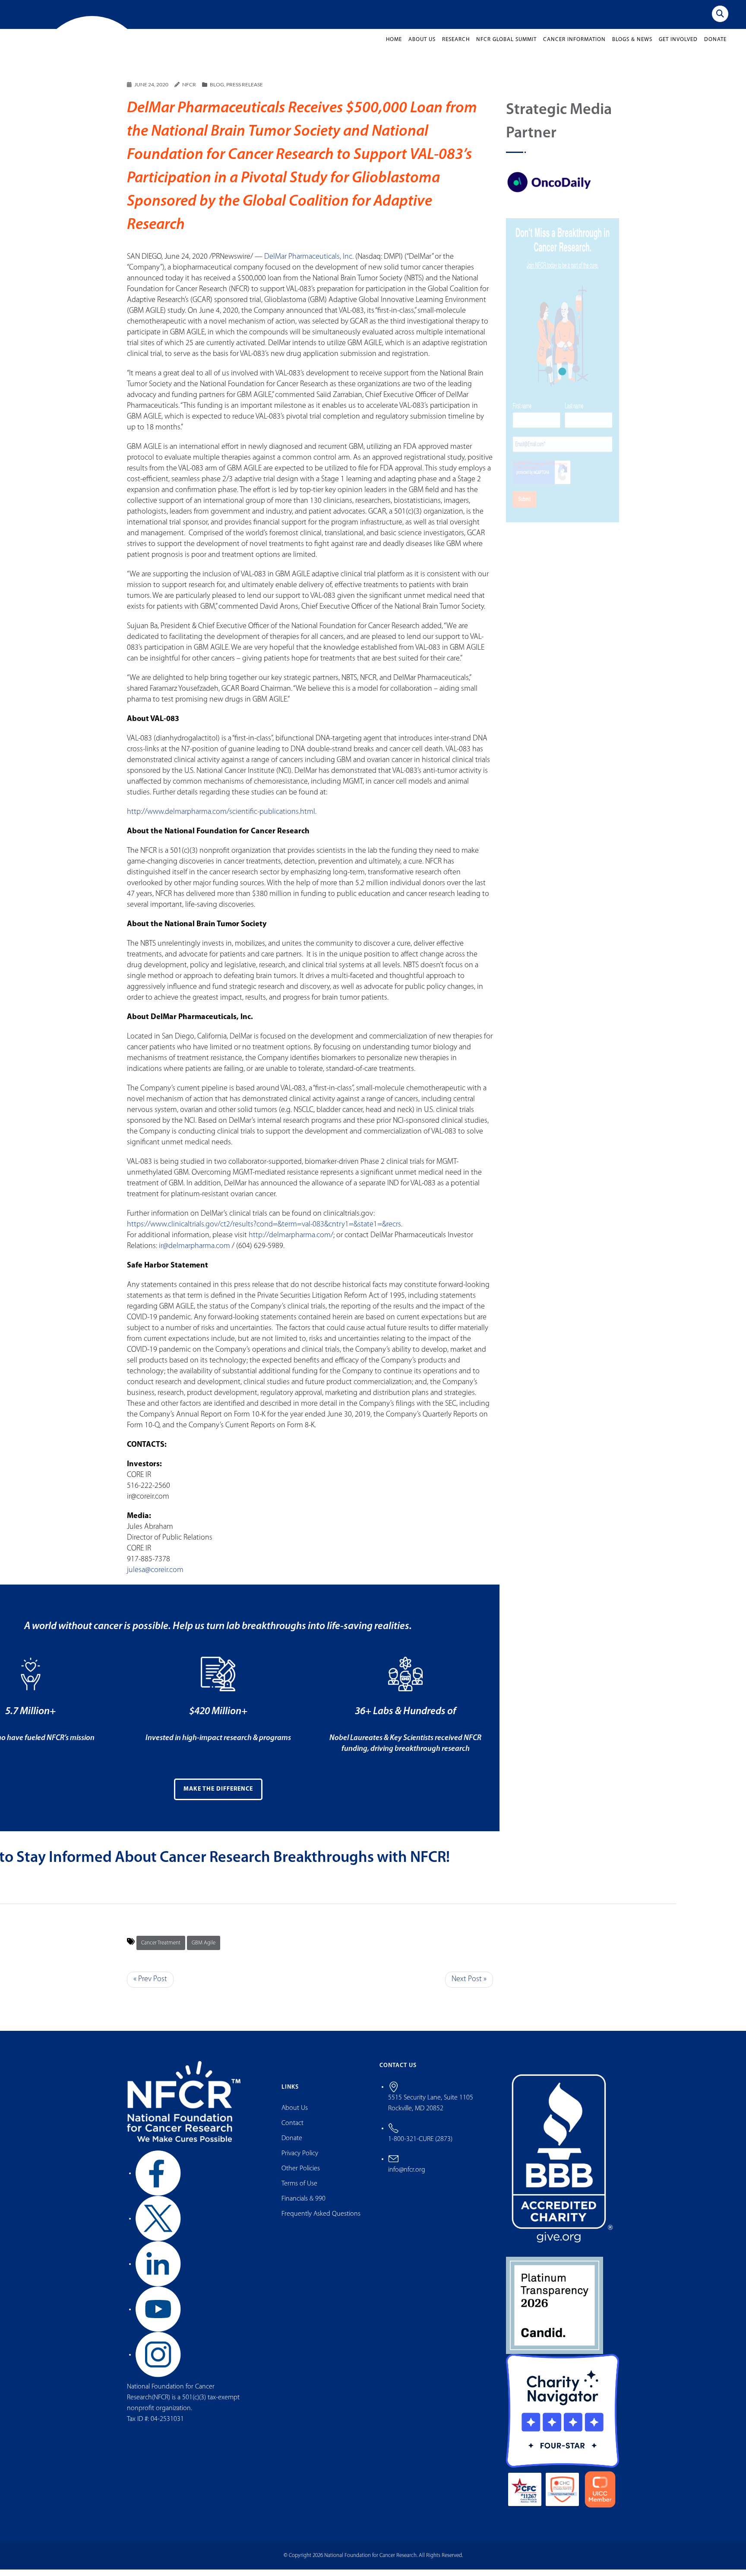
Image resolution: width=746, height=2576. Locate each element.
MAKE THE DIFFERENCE (218, 1796)
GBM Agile (204, 1950)
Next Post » (469, 1986)
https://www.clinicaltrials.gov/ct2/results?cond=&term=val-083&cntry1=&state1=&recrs (264, 1232)
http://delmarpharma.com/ (291, 1242)
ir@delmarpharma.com (194, 1253)
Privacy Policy (300, 2160)
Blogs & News (632, 46)
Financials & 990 (303, 2206)
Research (456, 46)
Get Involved (678, 46)
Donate (715, 46)
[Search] (720, 14)
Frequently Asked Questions (321, 2221)
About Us (422, 46)
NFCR (189, 91)
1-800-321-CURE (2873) (420, 2146)
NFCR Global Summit (506, 46)
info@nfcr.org (407, 2176)
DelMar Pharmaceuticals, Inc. (309, 264)
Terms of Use (299, 2191)
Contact (292, 2130)
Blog (217, 91)
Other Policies (301, 2176)
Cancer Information (574, 46)
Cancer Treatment (161, 1950)
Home (394, 46)
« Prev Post (150, 1986)
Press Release (245, 91)
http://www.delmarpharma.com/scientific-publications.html (221, 819)
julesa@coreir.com (155, 1577)
